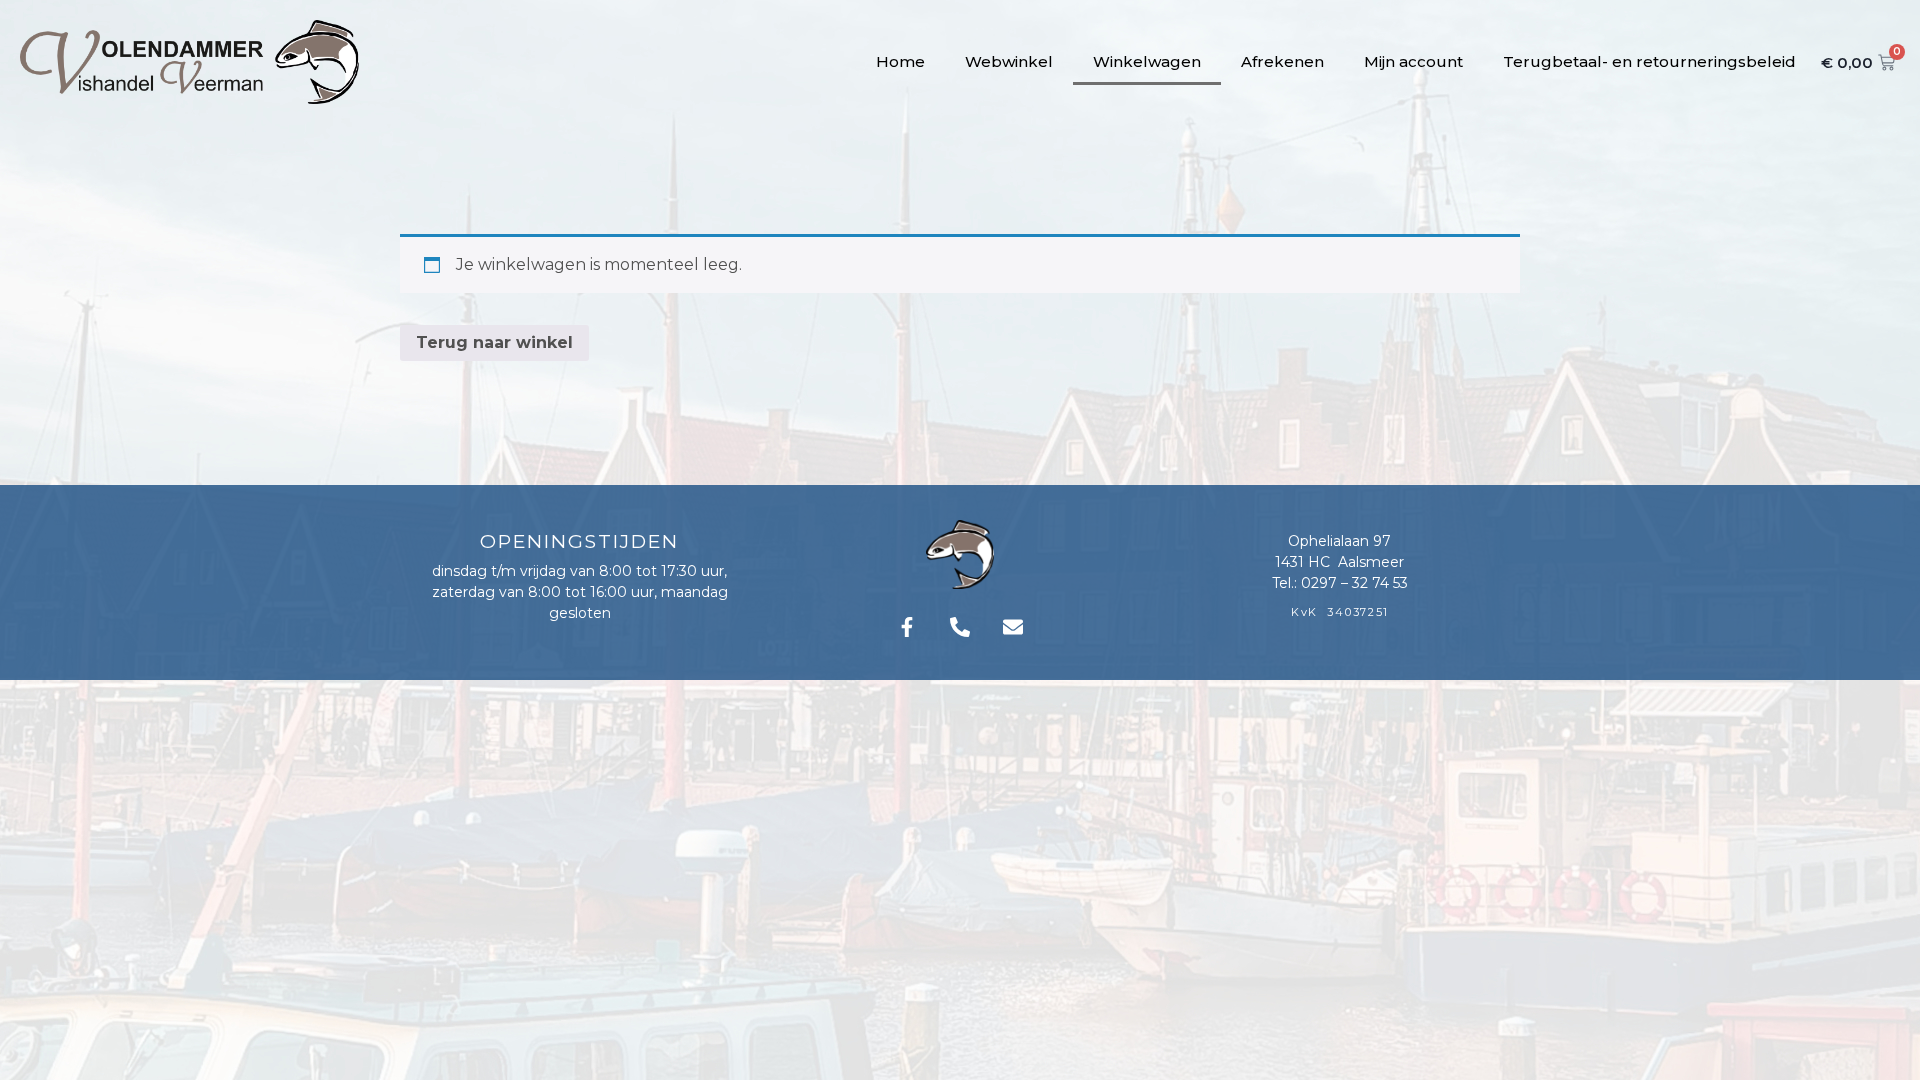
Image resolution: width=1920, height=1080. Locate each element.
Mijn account (1413, 61)
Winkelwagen (1147, 61)
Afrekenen (1282, 61)
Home (900, 61)
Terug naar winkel (494, 342)
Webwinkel (1009, 61)
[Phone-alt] (960, 627)
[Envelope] (1013, 627)
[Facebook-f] (907, 627)
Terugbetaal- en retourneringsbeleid (1649, 61)
